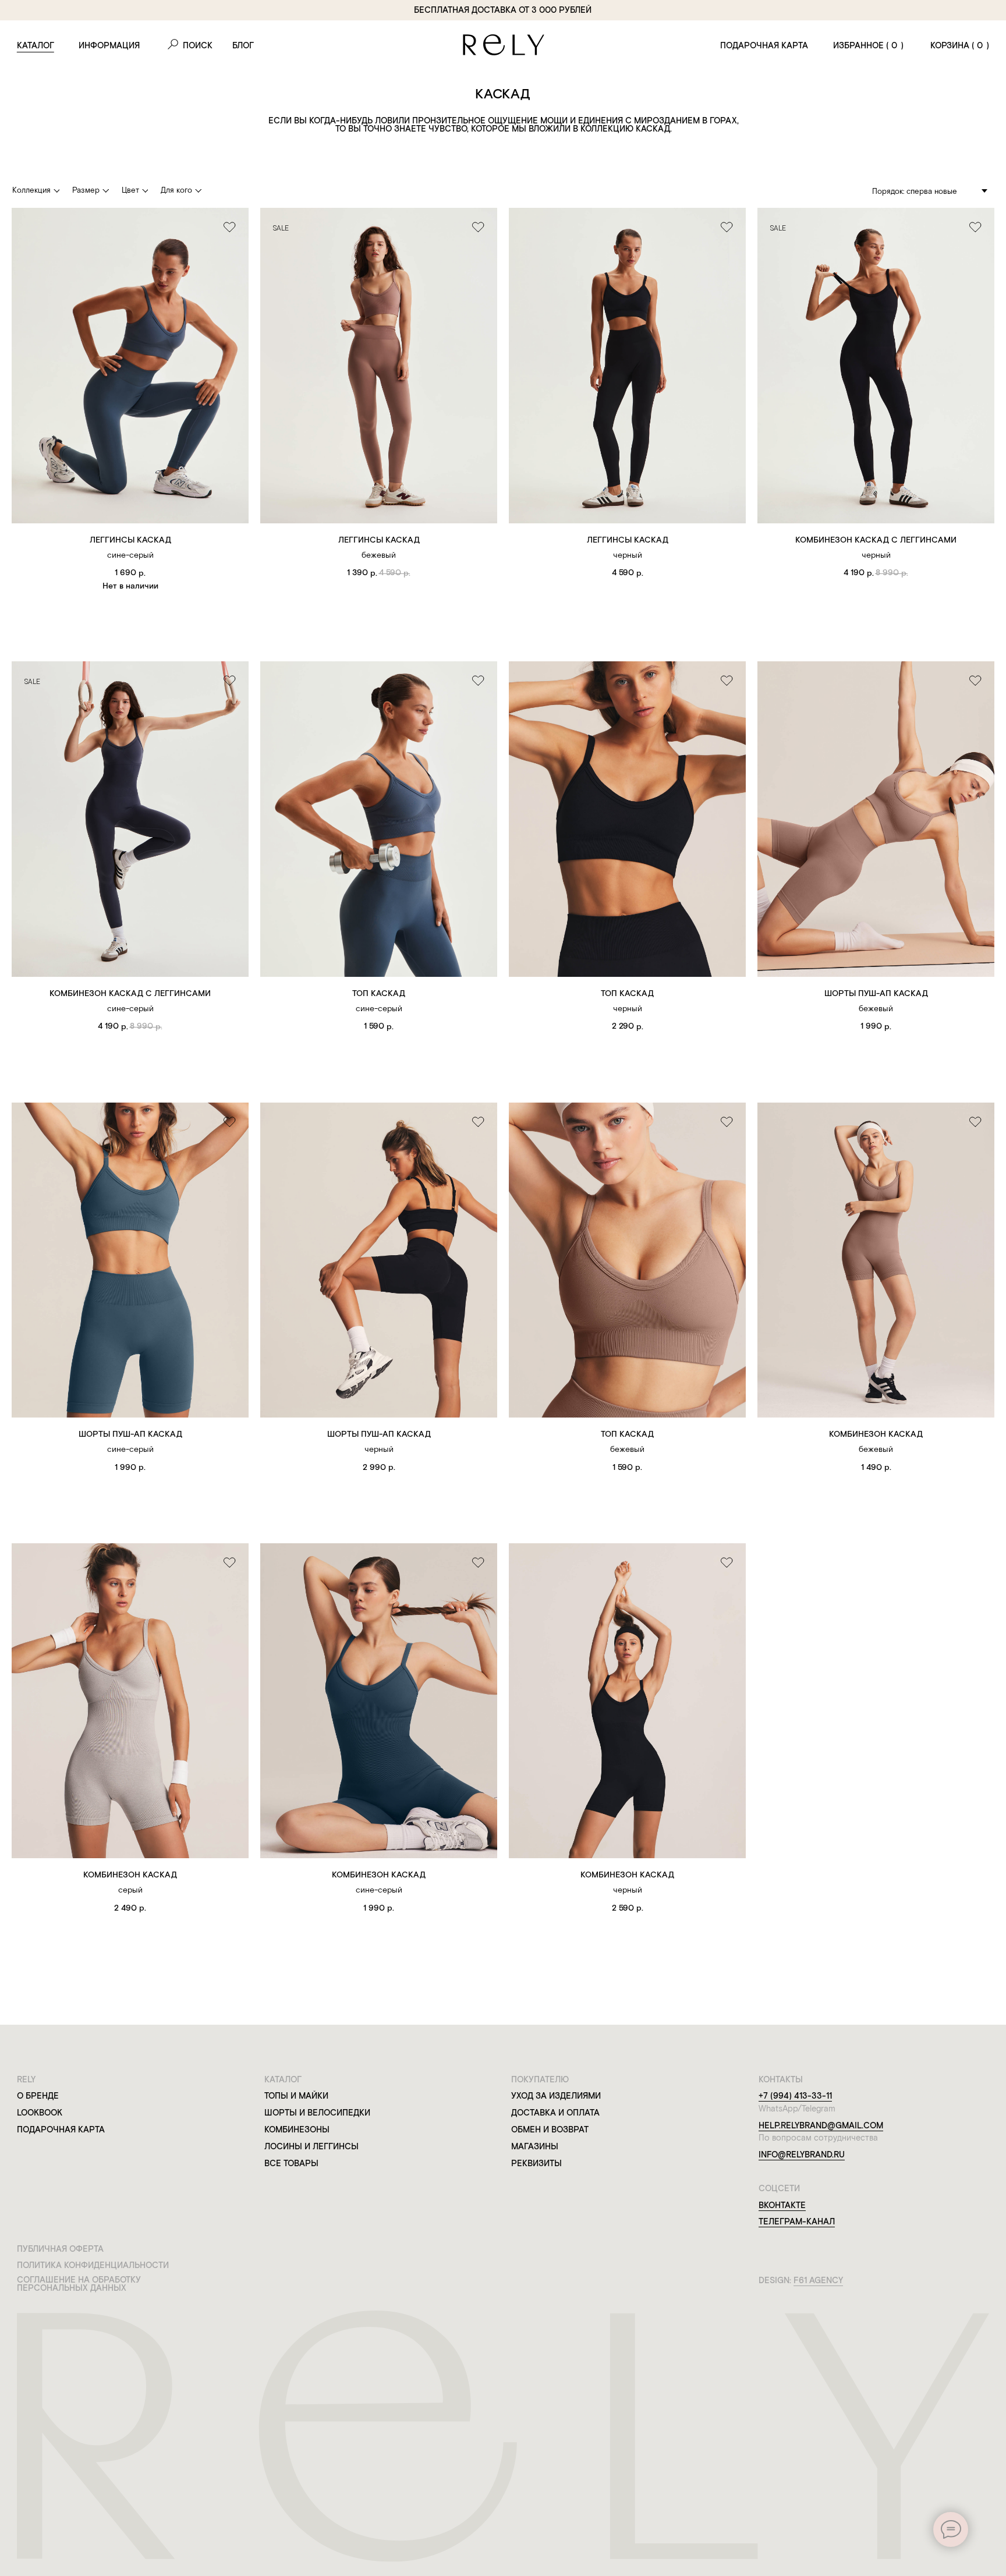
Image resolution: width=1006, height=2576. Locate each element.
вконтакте (782, 2205)
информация (109, 45)
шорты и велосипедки (317, 2113)
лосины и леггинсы (311, 2146)
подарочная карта (764, 45)
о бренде (38, 2096)
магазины (535, 2146)
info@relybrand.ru (802, 2155)
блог (243, 45)
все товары (291, 2163)
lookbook (40, 2113)
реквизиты (536, 2163)
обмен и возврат (550, 2129)
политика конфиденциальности (93, 2265)
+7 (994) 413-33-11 (795, 2096)
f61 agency (818, 2280)
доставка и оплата (555, 2113)
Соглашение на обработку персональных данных (79, 2284)
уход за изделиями (556, 2096)
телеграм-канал (797, 2221)
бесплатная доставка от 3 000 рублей (503, 10)
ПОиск (198, 45)
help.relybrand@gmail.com (821, 2125)
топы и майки (296, 2096)
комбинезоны (297, 2129)
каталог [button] (36, 45)
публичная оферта (60, 2249)
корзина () (960, 45)
